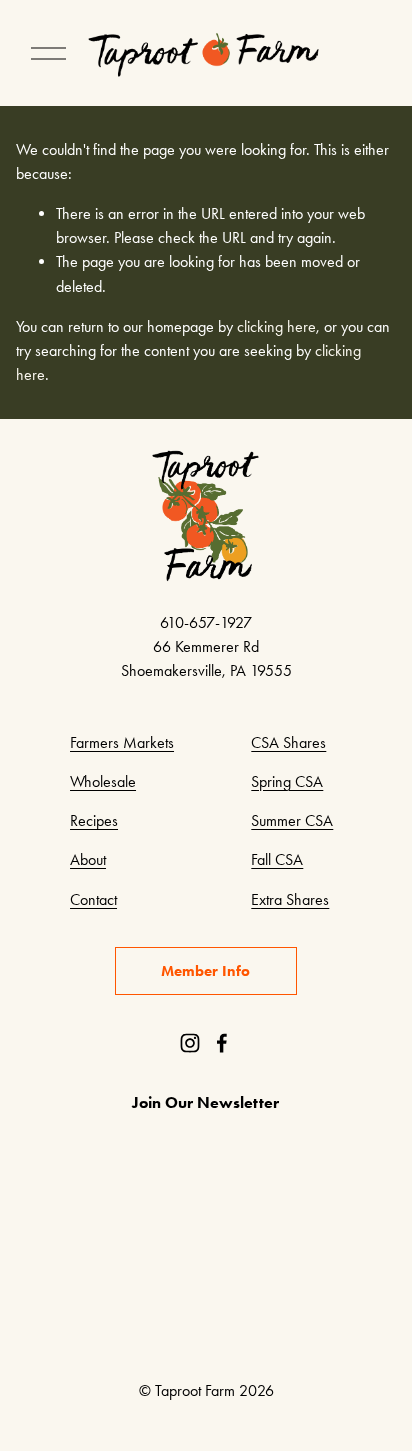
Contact (93, 899)
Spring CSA (287, 781)
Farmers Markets (122, 742)
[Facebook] (222, 1043)
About (88, 859)
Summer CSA (292, 820)
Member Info (205, 971)
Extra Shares (290, 899)
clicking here (276, 326)
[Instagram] (190, 1043)
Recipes (94, 820)
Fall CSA (277, 859)
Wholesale (103, 781)
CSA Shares (288, 742)
